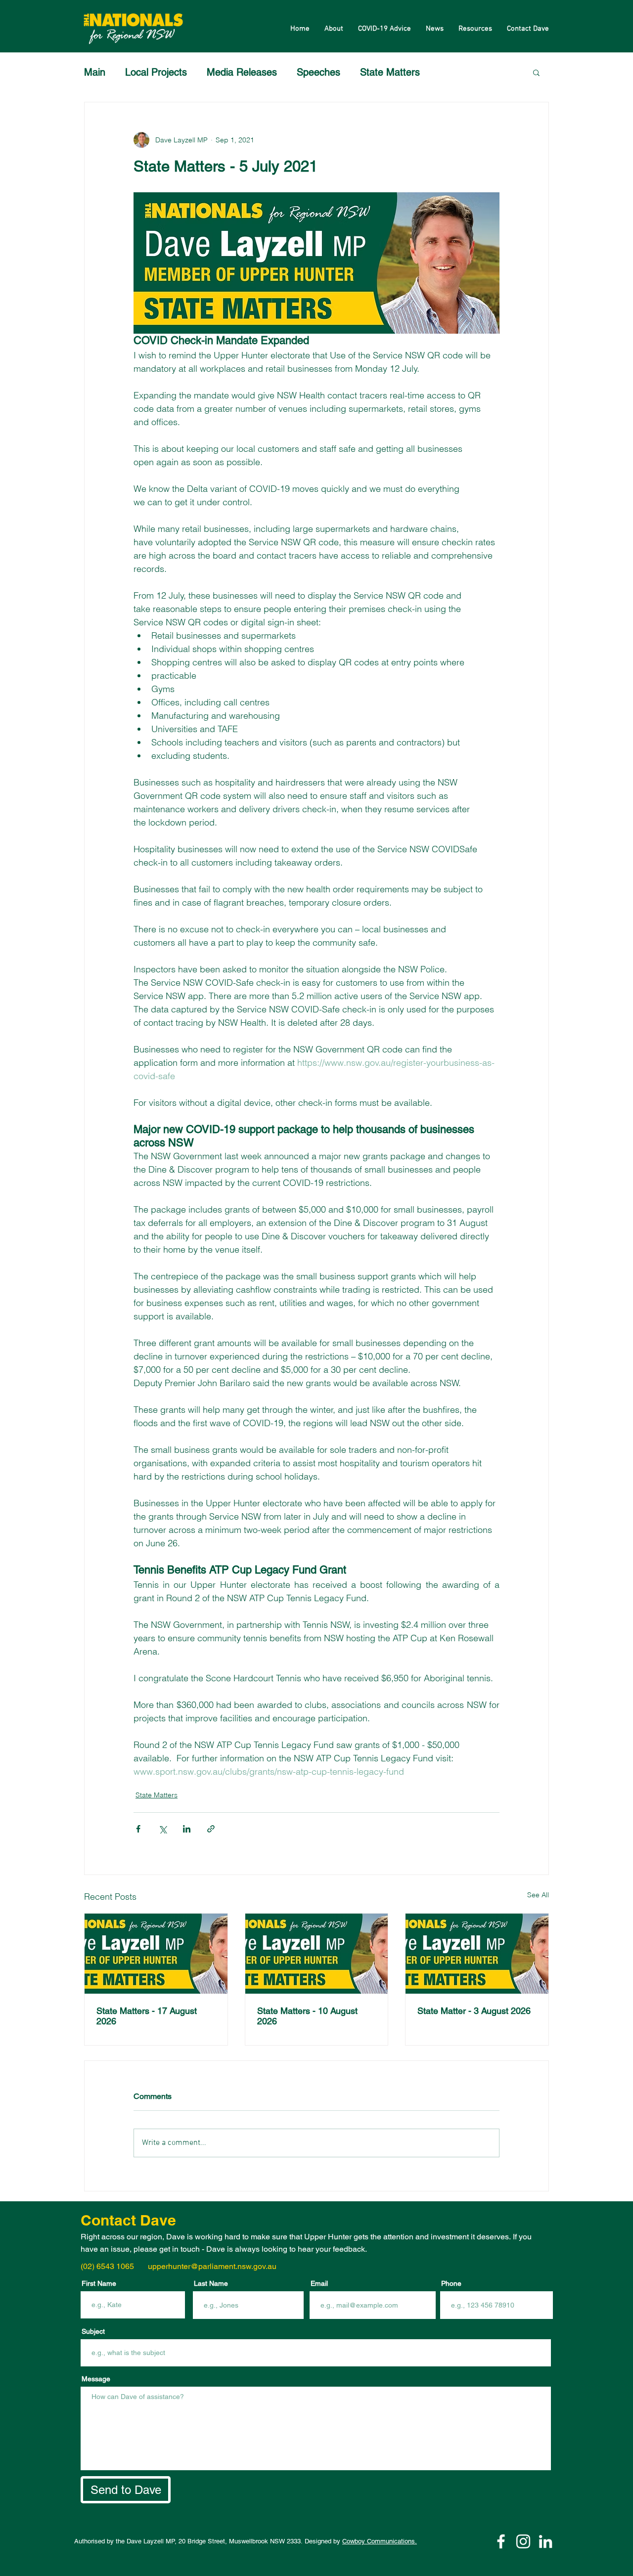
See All (538, 1895)
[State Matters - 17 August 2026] (156, 1954)
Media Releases (242, 72)
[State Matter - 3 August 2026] (477, 1954)
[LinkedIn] (545, 2541)
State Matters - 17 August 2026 (147, 2016)
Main (95, 72)
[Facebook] (501, 2541)
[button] (536, 72)
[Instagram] (523, 2541)
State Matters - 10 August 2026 (307, 2016)
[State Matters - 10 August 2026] (317, 1954)
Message (96, 2379)
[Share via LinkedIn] (187, 1829)
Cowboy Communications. (380, 2541)
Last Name (211, 2283)
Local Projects (156, 72)
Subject (93, 2331)
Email (319, 2283)
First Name (99, 2283)
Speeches (318, 72)
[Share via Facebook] (138, 1829)
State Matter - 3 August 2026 (474, 2011)
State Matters (390, 72)
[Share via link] (211, 1829)
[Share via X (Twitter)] (162, 1829)
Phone (451, 2283)
